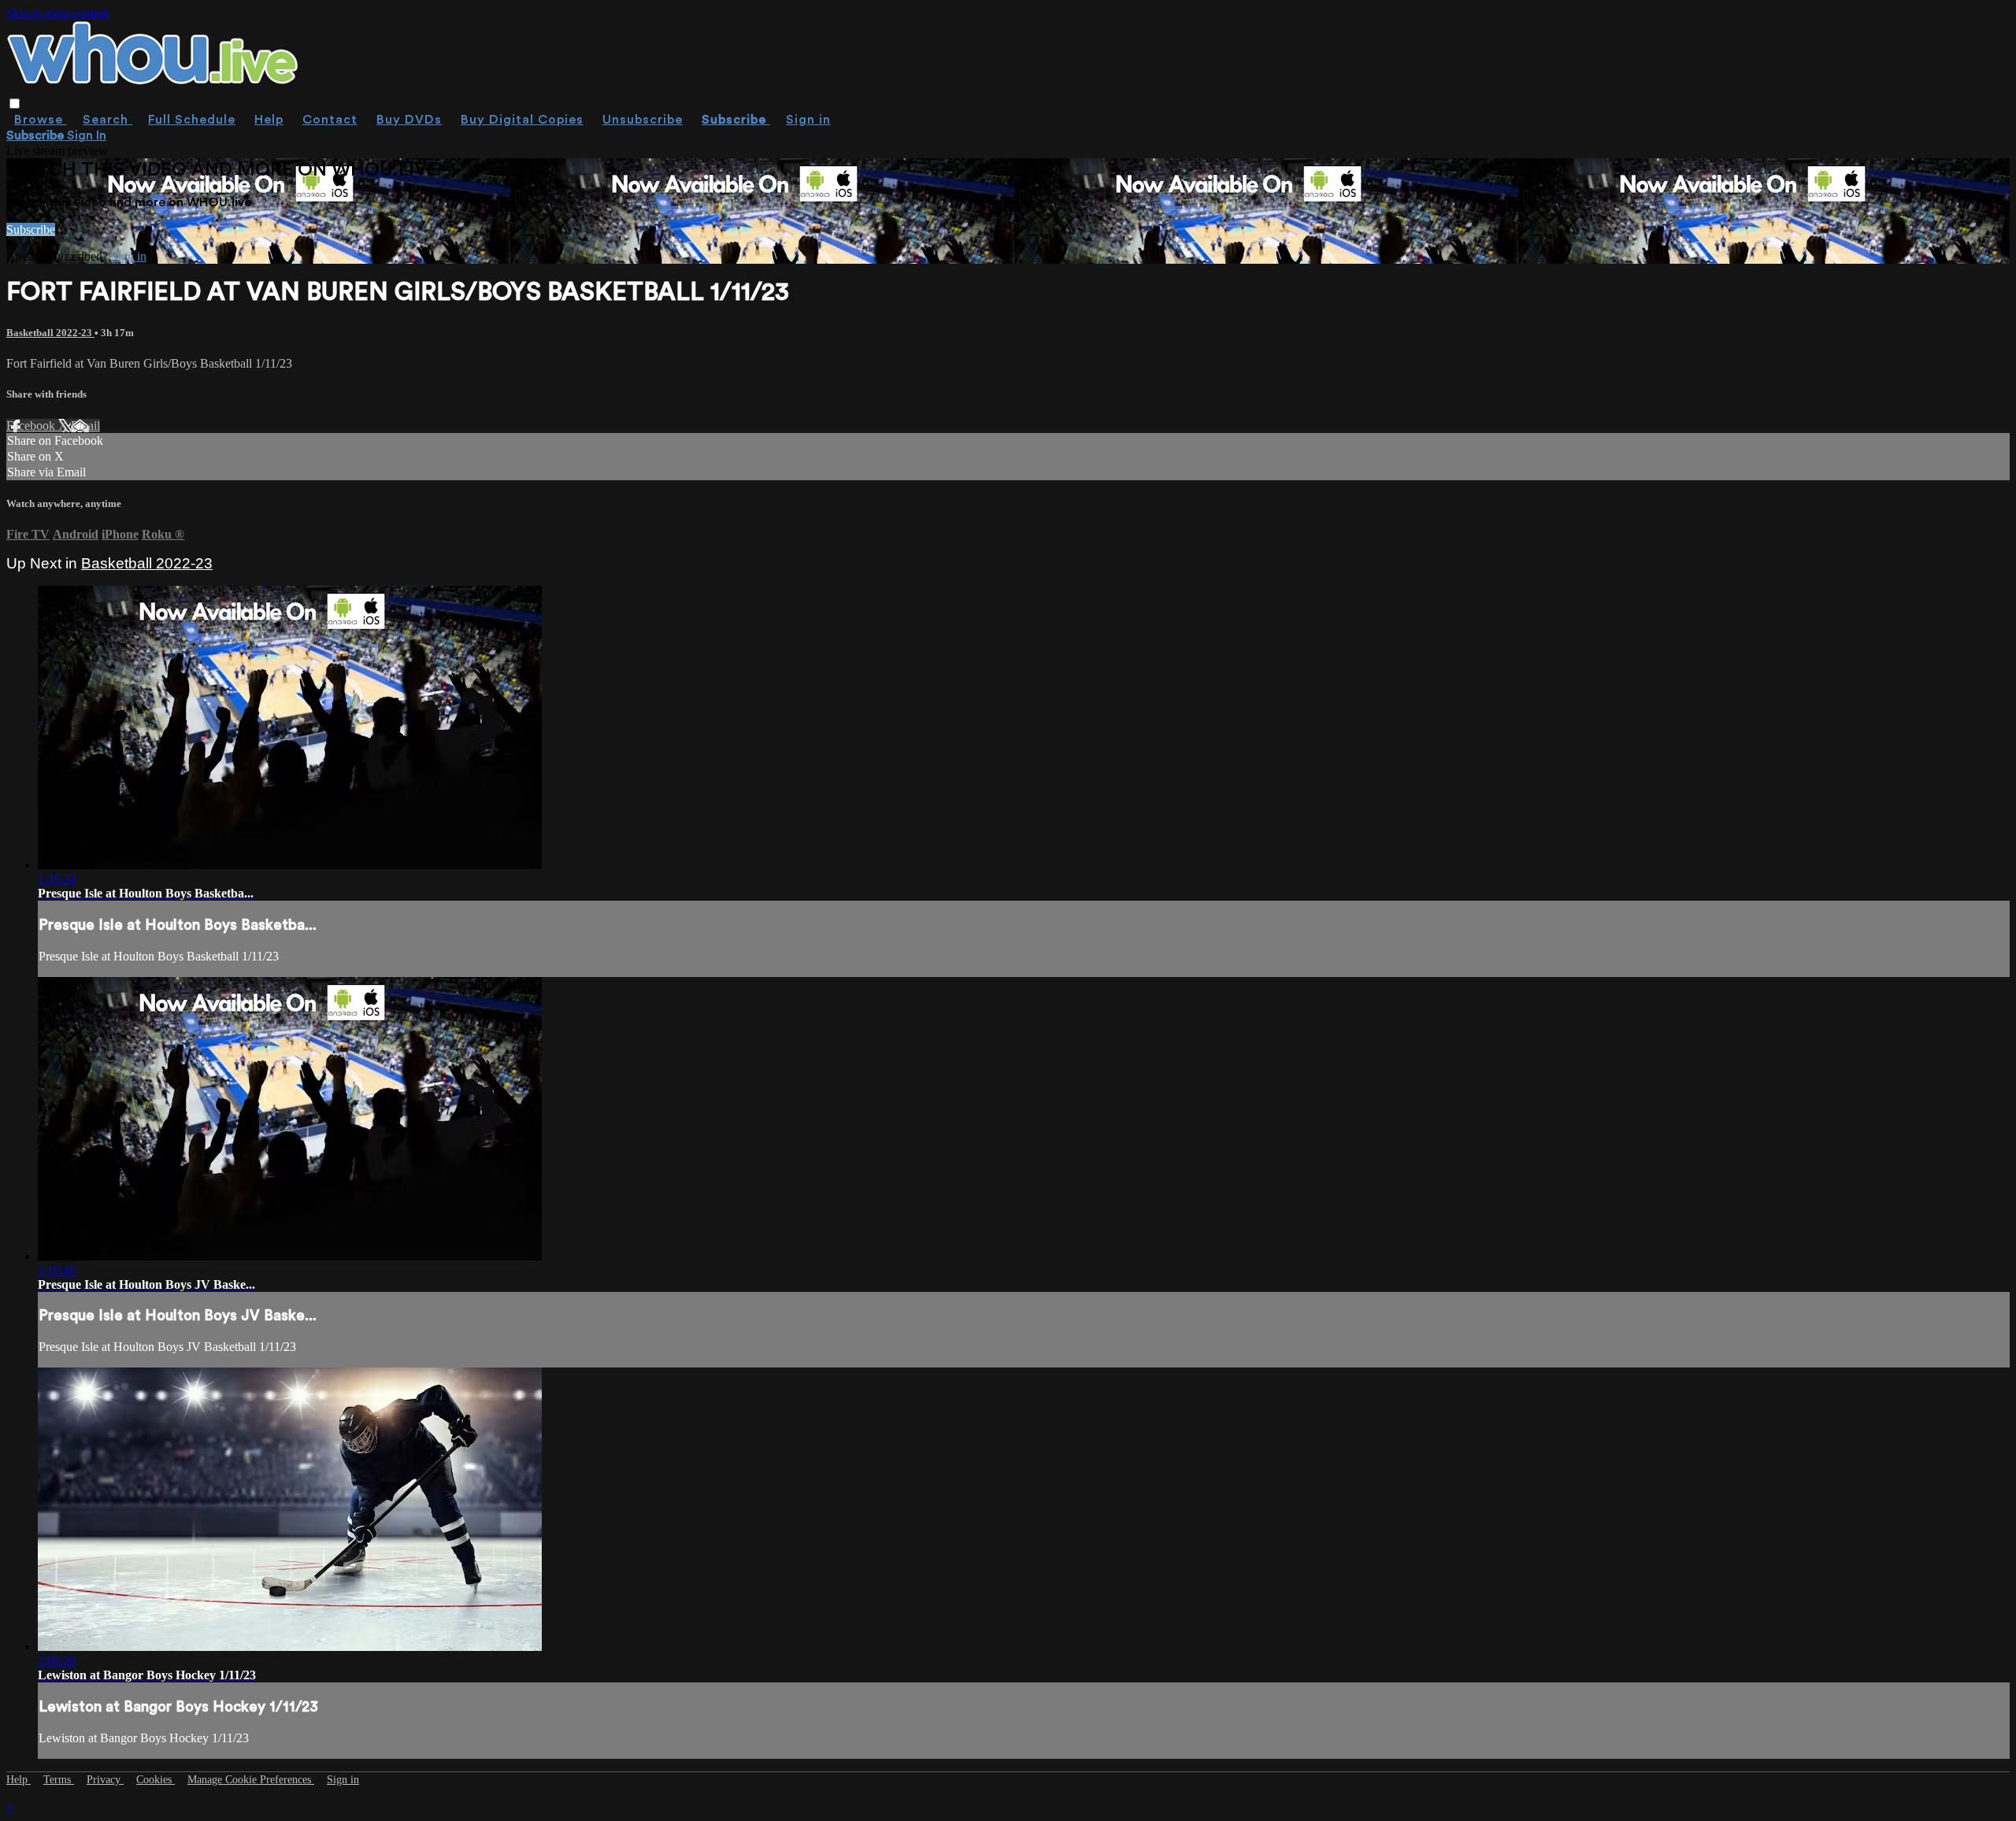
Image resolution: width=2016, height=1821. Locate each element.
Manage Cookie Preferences (251, 1780)
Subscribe (31, 229)
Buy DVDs (409, 120)
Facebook (32, 426)
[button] (15, 104)
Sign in (808, 120)
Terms (59, 1780)
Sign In (87, 135)
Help (269, 120)
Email (85, 426)
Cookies (156, 1780)
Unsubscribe (643, 120)
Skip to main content (57, 13)
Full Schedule (192, 120)
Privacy (105, 1780)
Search (107, 120)
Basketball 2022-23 (50, 333)
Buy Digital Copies (522, 120)
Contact (330, 120)
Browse (41, 120)
